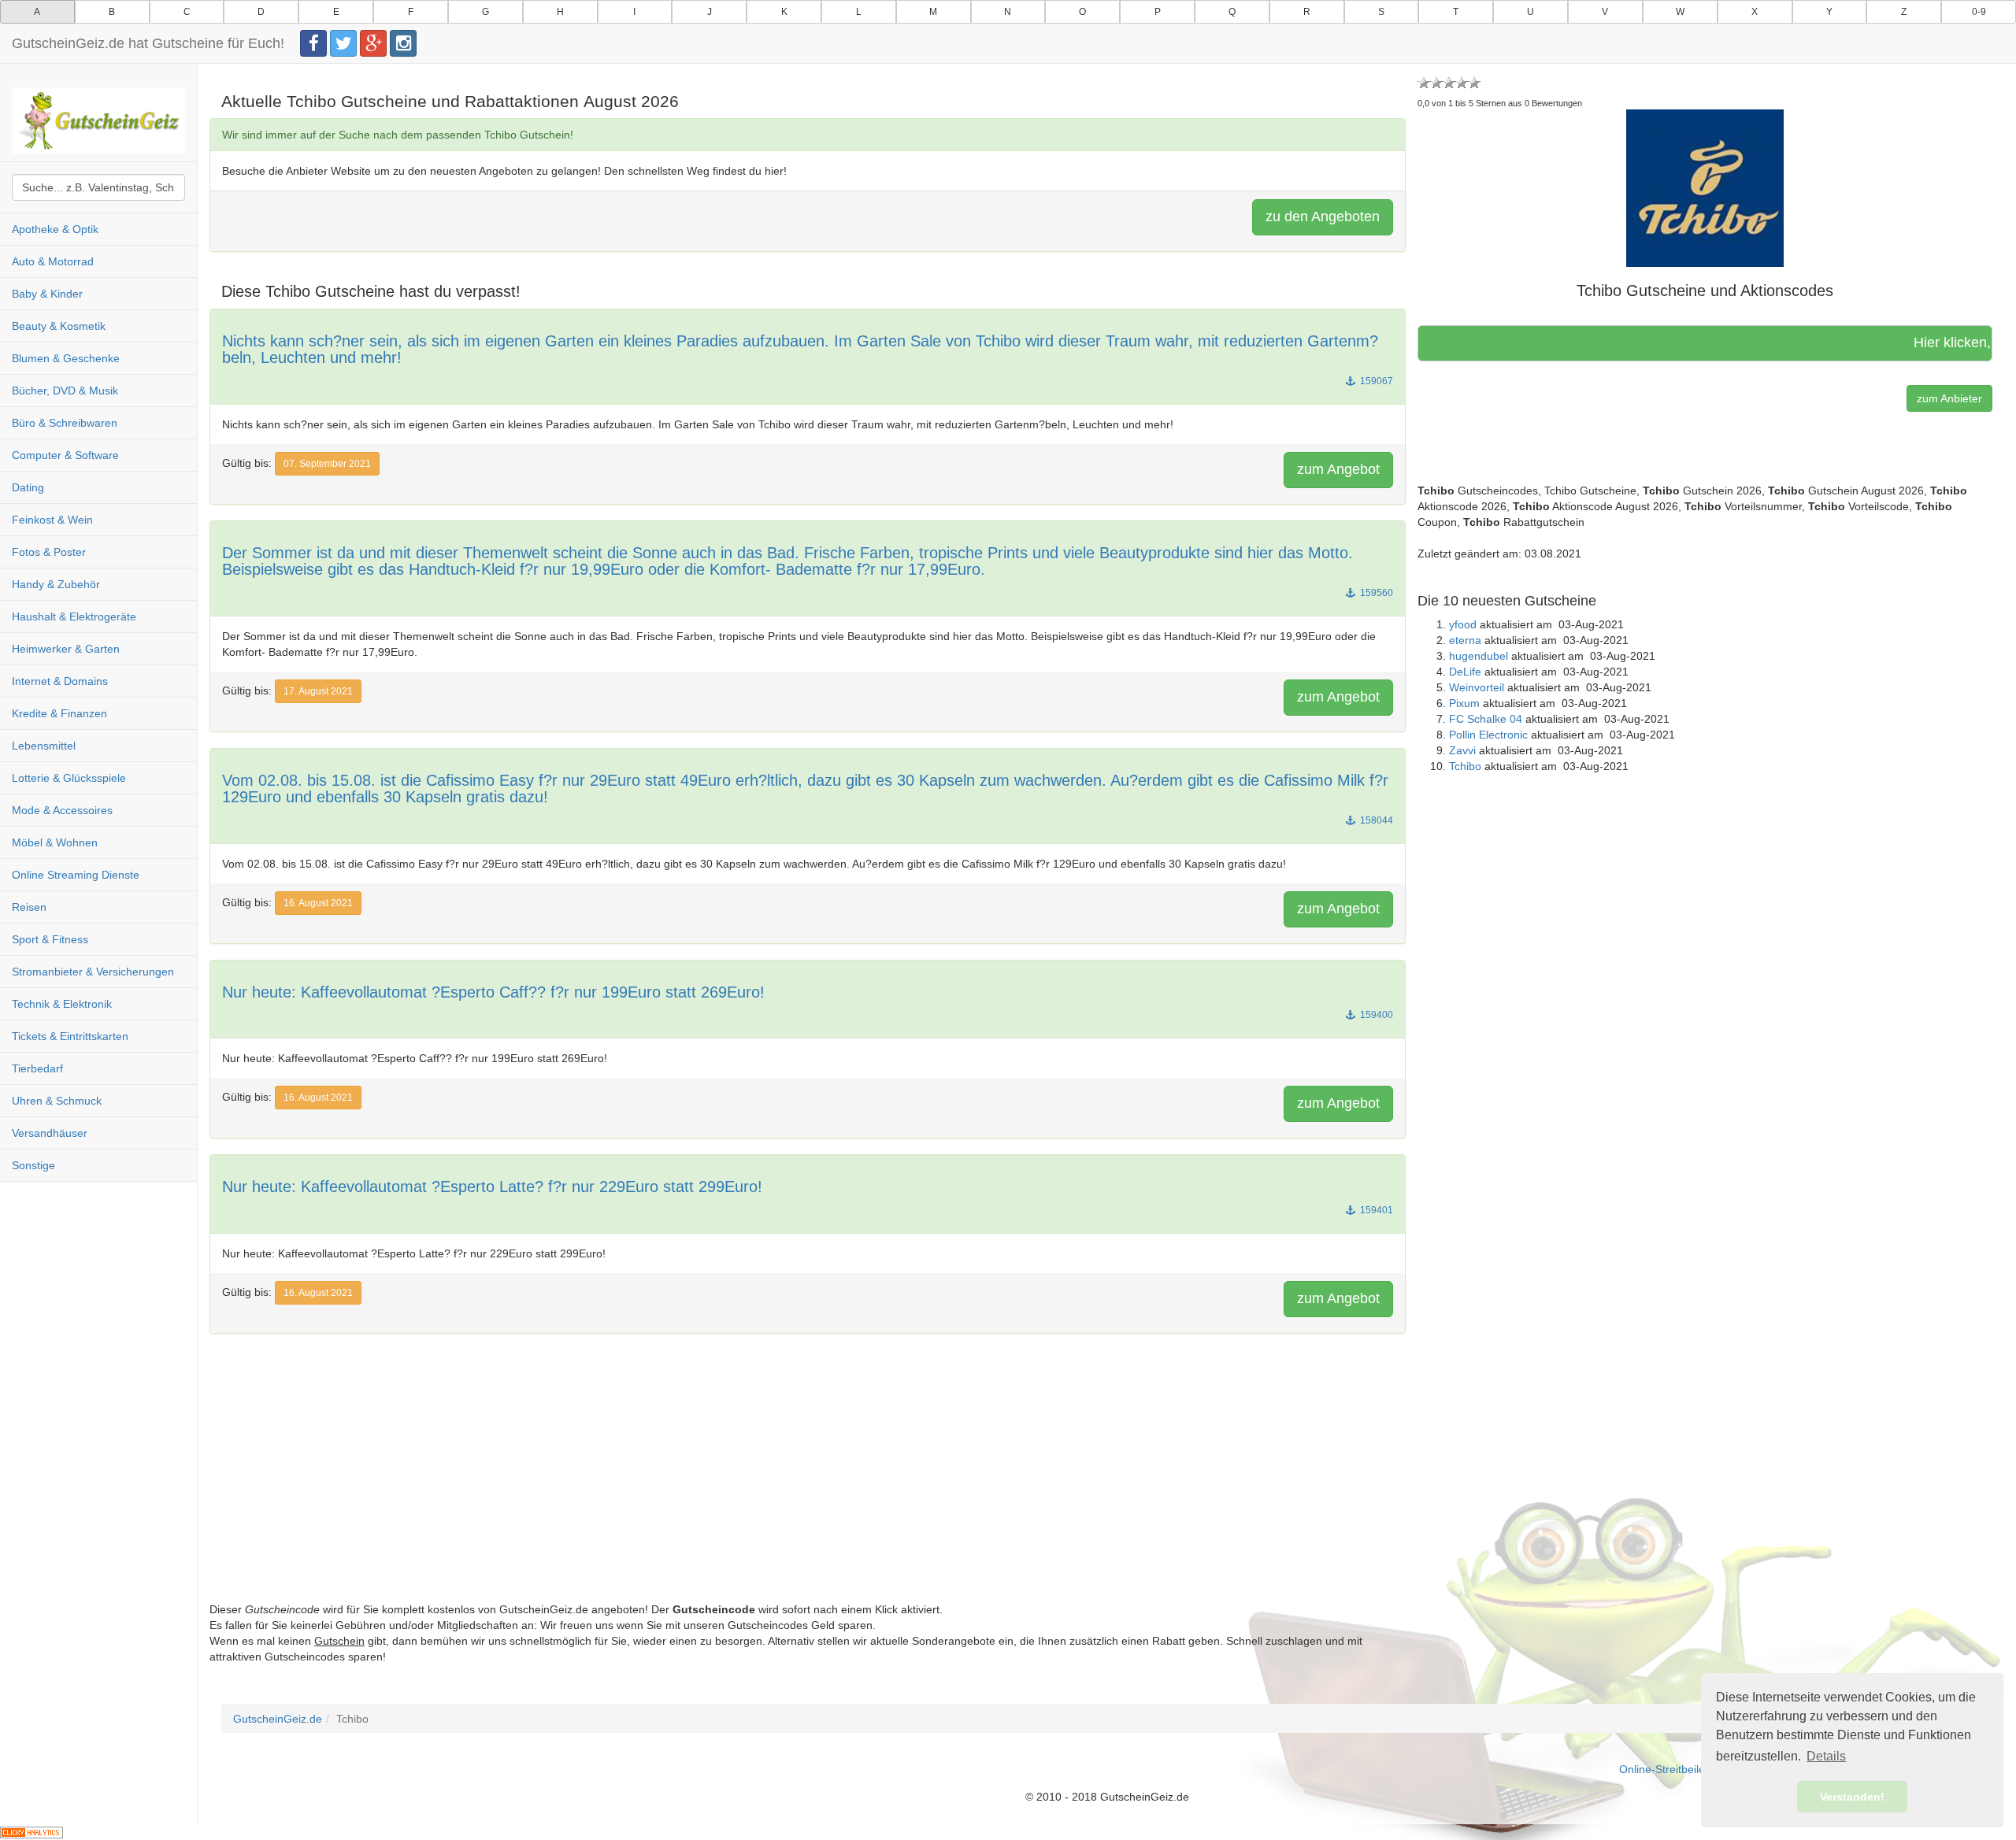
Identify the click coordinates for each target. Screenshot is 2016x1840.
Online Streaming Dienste (76, 875)
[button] (1705, 187)
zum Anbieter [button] (1949, 398)
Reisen (29, 907)
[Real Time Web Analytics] (31, 1832)
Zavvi (1462, 750)
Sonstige (33, 1165)
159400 (1375, 1015)
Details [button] (1826, 1756)
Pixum (1464, 703)
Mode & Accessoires (62, 810)
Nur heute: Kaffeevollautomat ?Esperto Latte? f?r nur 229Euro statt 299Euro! (492, 1187)
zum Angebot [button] (1338, 469)
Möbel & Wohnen (55, 842)
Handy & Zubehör (56, 584)
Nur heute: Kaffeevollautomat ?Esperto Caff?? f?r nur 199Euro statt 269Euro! (493, 992)
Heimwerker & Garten (66, 649)
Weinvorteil (1477, 687)
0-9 (1979, 12)
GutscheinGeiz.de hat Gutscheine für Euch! (148, 43)
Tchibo (1465, 766)
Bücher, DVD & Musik (65, 391)
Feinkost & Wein (52, 520)
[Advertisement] (682, 1491)
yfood (1463, 624)
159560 (1375, 593)
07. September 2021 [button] (327, 464)
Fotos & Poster (49, 552)
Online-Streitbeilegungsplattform (1699, 1769)
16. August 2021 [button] (318, 903)
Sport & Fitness (50, 939)
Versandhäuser (50, 1133)
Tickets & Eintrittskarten (70, 1036)
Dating (28, 487)
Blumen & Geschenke (66, 358)
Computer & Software (65, 455)
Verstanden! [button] (1852, 1797)
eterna (1465, 640)
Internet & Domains (60, 681)
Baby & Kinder (47, 294)
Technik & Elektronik (62, 1004)
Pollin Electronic (1488, 735)
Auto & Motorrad (53, 261)
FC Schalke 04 (1486, 719)
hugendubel (1479, 656)
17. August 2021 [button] (318, 691)
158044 (1375, 820)
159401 (1375, 1210)
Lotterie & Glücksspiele (69, 778)
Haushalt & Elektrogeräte (74, 616)
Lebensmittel (44, 746)
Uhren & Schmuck (57, 1101)
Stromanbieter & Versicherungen (93, 972)
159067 (1375, 381)
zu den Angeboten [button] (1323, 217)
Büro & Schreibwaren (65, 423)
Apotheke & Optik (55, 229)
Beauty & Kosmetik (59, 326)
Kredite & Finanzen (59, 713)
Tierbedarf (37, 1068)
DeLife (1465, 672)
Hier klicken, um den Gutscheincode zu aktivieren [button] (1894, 342)
